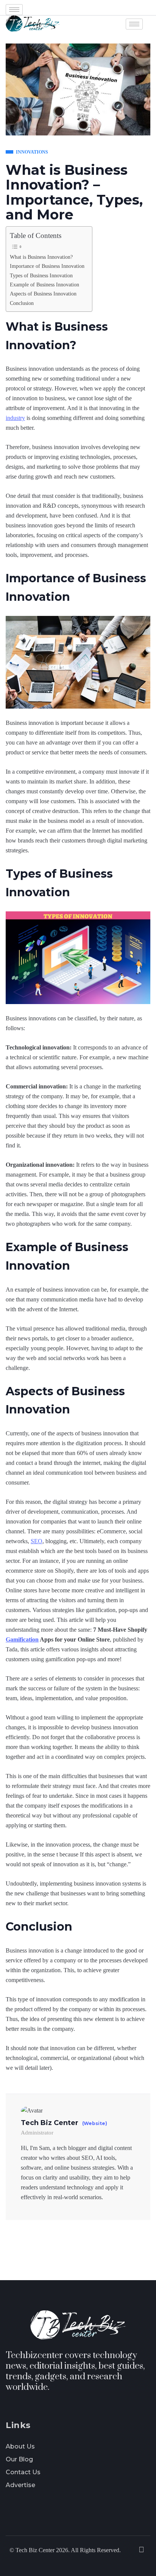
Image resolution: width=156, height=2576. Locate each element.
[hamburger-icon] (14, 10)
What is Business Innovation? (41, 257)
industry (15, 418)
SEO (37, 1541)
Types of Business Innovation (41, 275)
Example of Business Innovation (44, 284)
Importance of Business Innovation (47, 266)
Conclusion (22, 303)
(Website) (95, 2124)
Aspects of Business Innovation (43, 294)
